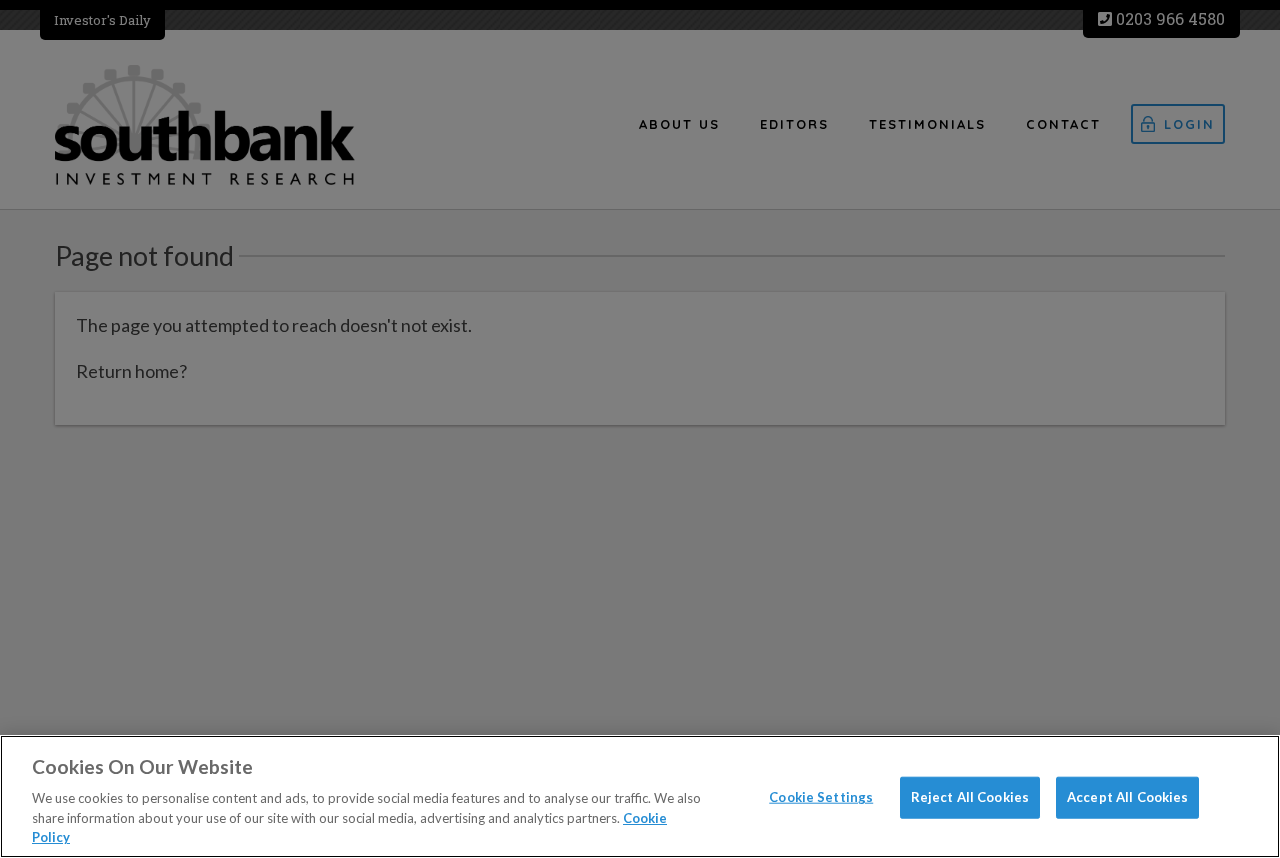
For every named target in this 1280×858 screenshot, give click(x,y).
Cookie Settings (821, 797)
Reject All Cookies (970, 797)
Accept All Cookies (1127, 797)
